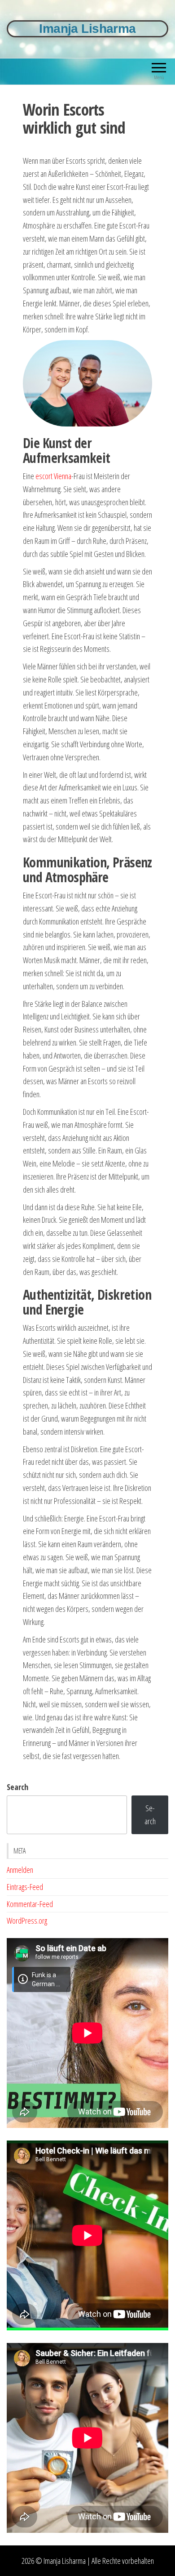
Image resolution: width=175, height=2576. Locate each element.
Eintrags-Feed (25, 1887)
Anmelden (20, 1870)
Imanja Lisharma (87, 29)
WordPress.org (27, 1921)
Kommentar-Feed (30, 1904)
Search (17, 1787)
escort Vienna (53, 476)
